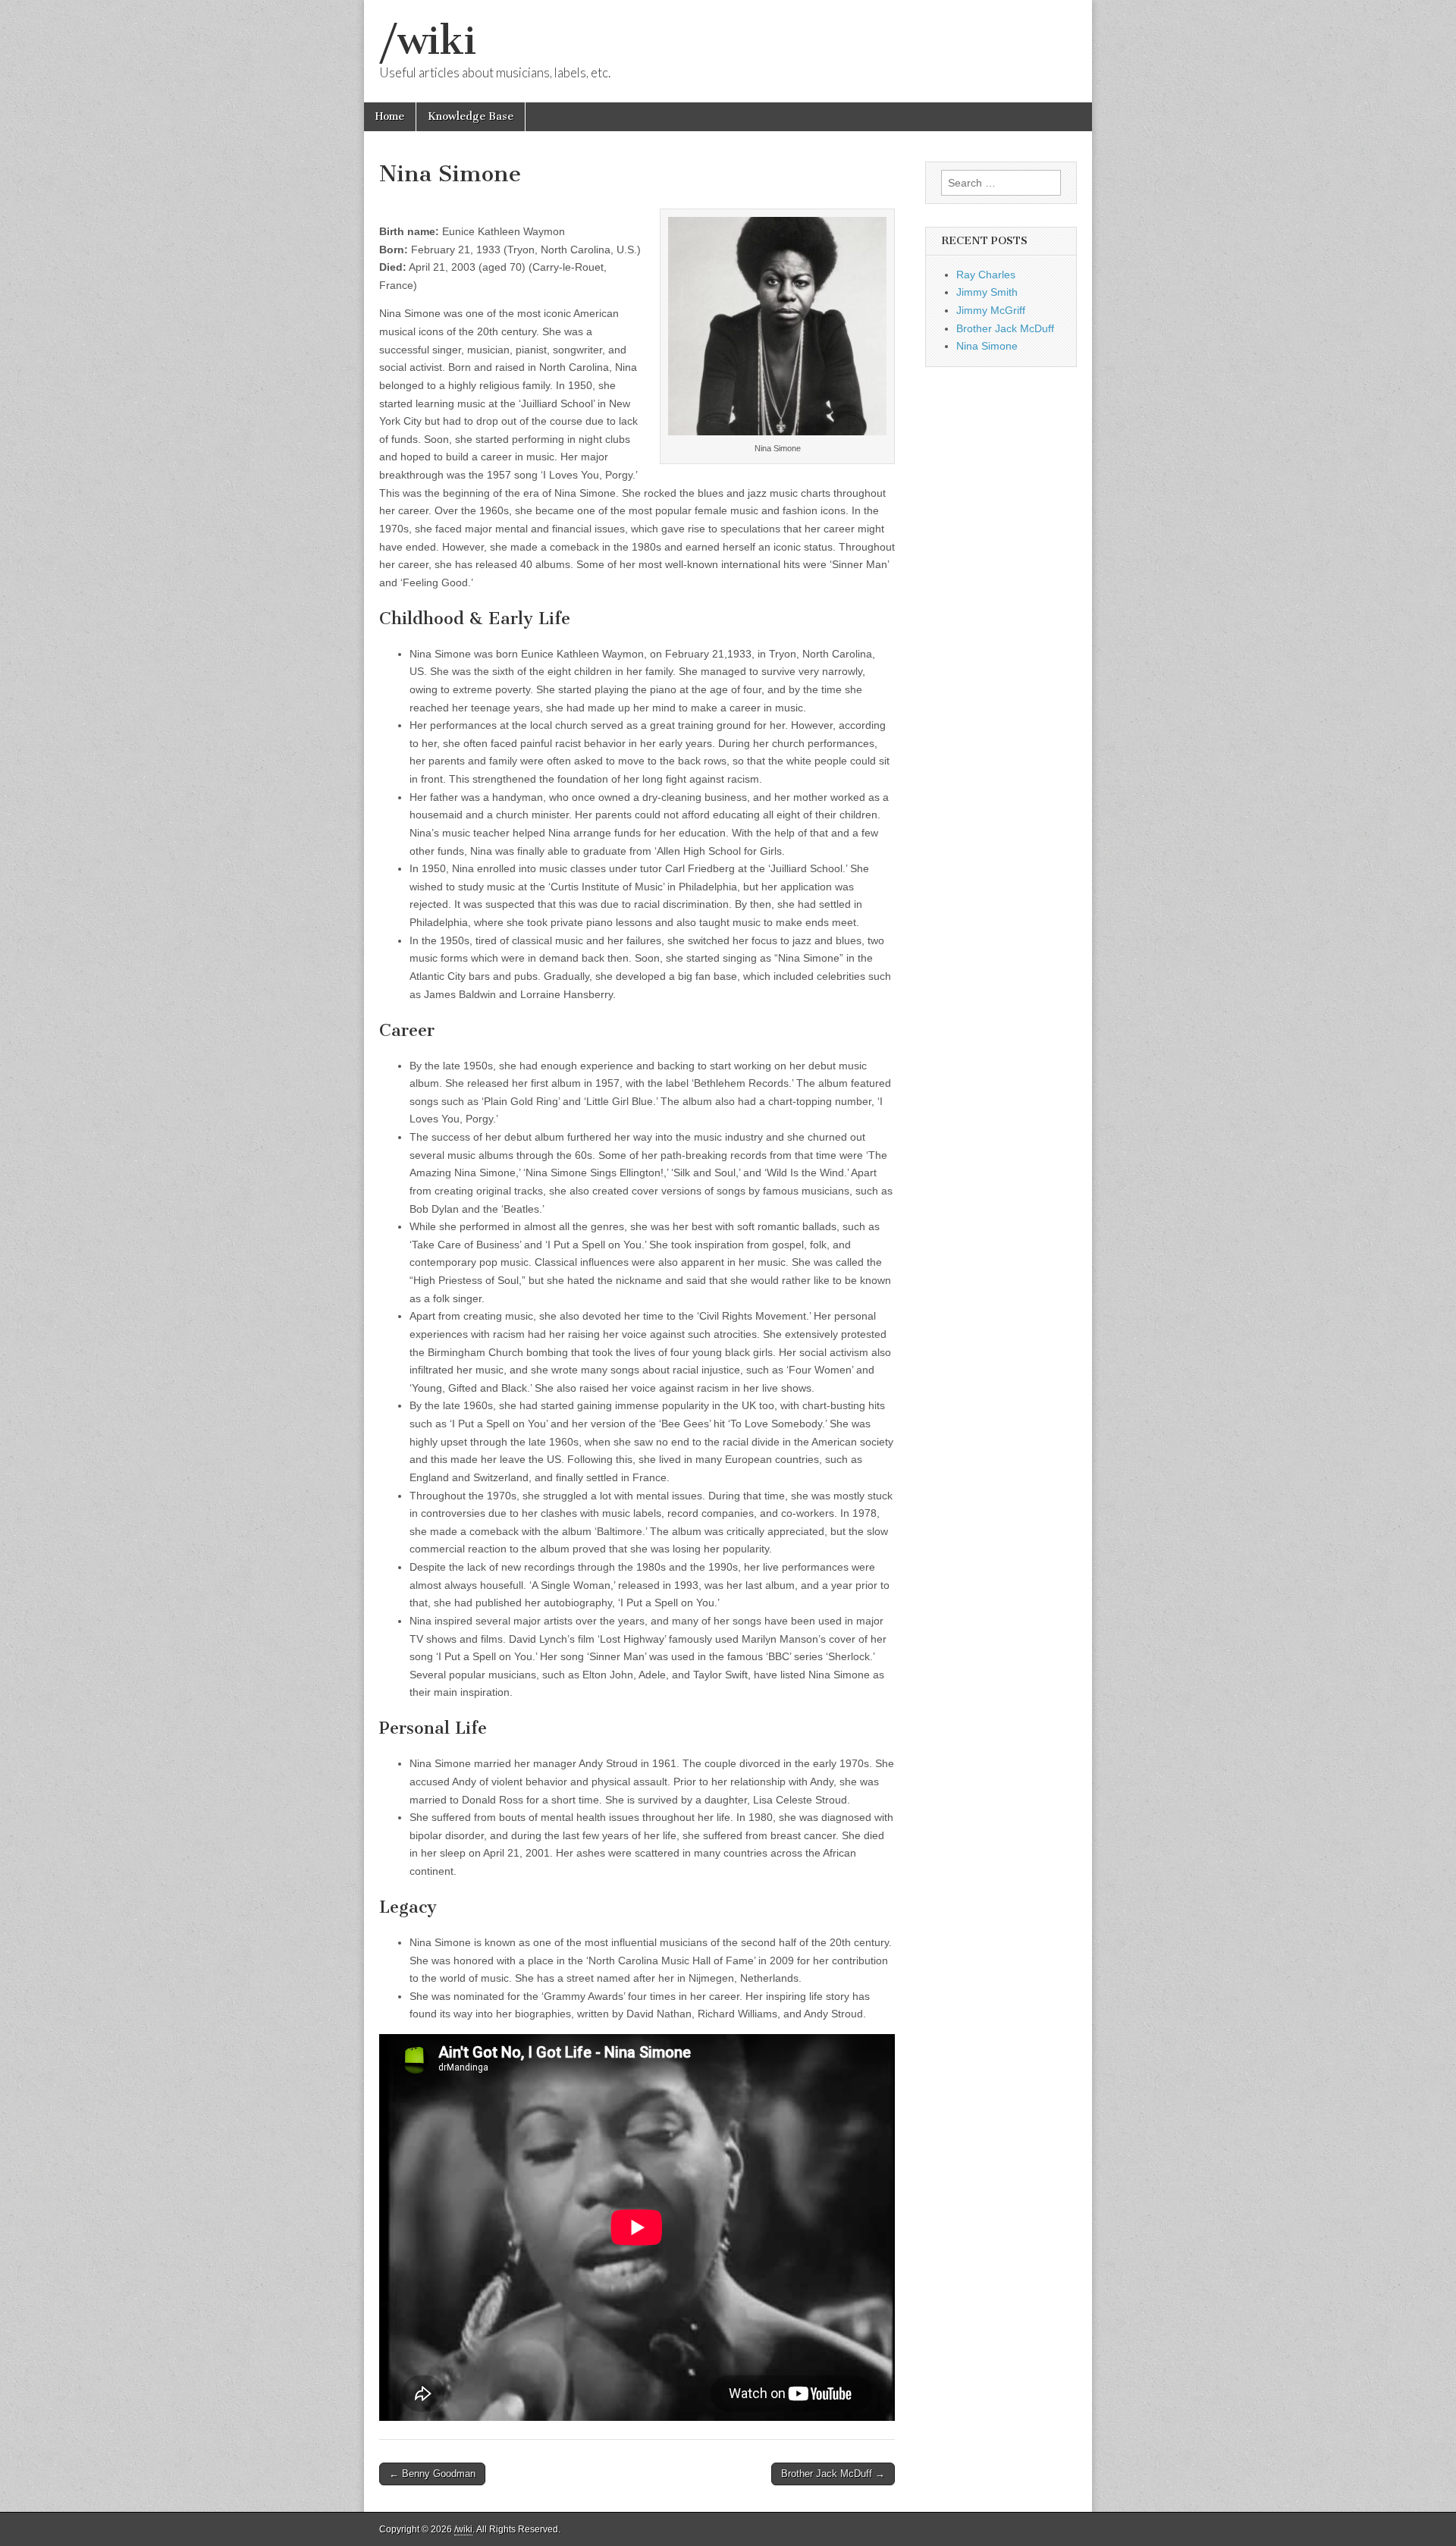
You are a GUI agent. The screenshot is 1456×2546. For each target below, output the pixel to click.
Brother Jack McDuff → (833, 2474)
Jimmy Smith (987, 292)
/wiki (428, 41)
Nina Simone (987, 346)
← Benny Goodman (432, 2474)
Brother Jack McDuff (1005, 328)
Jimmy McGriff (991, 310)
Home (390, 116)
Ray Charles (986, 275)
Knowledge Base (471, 116)
